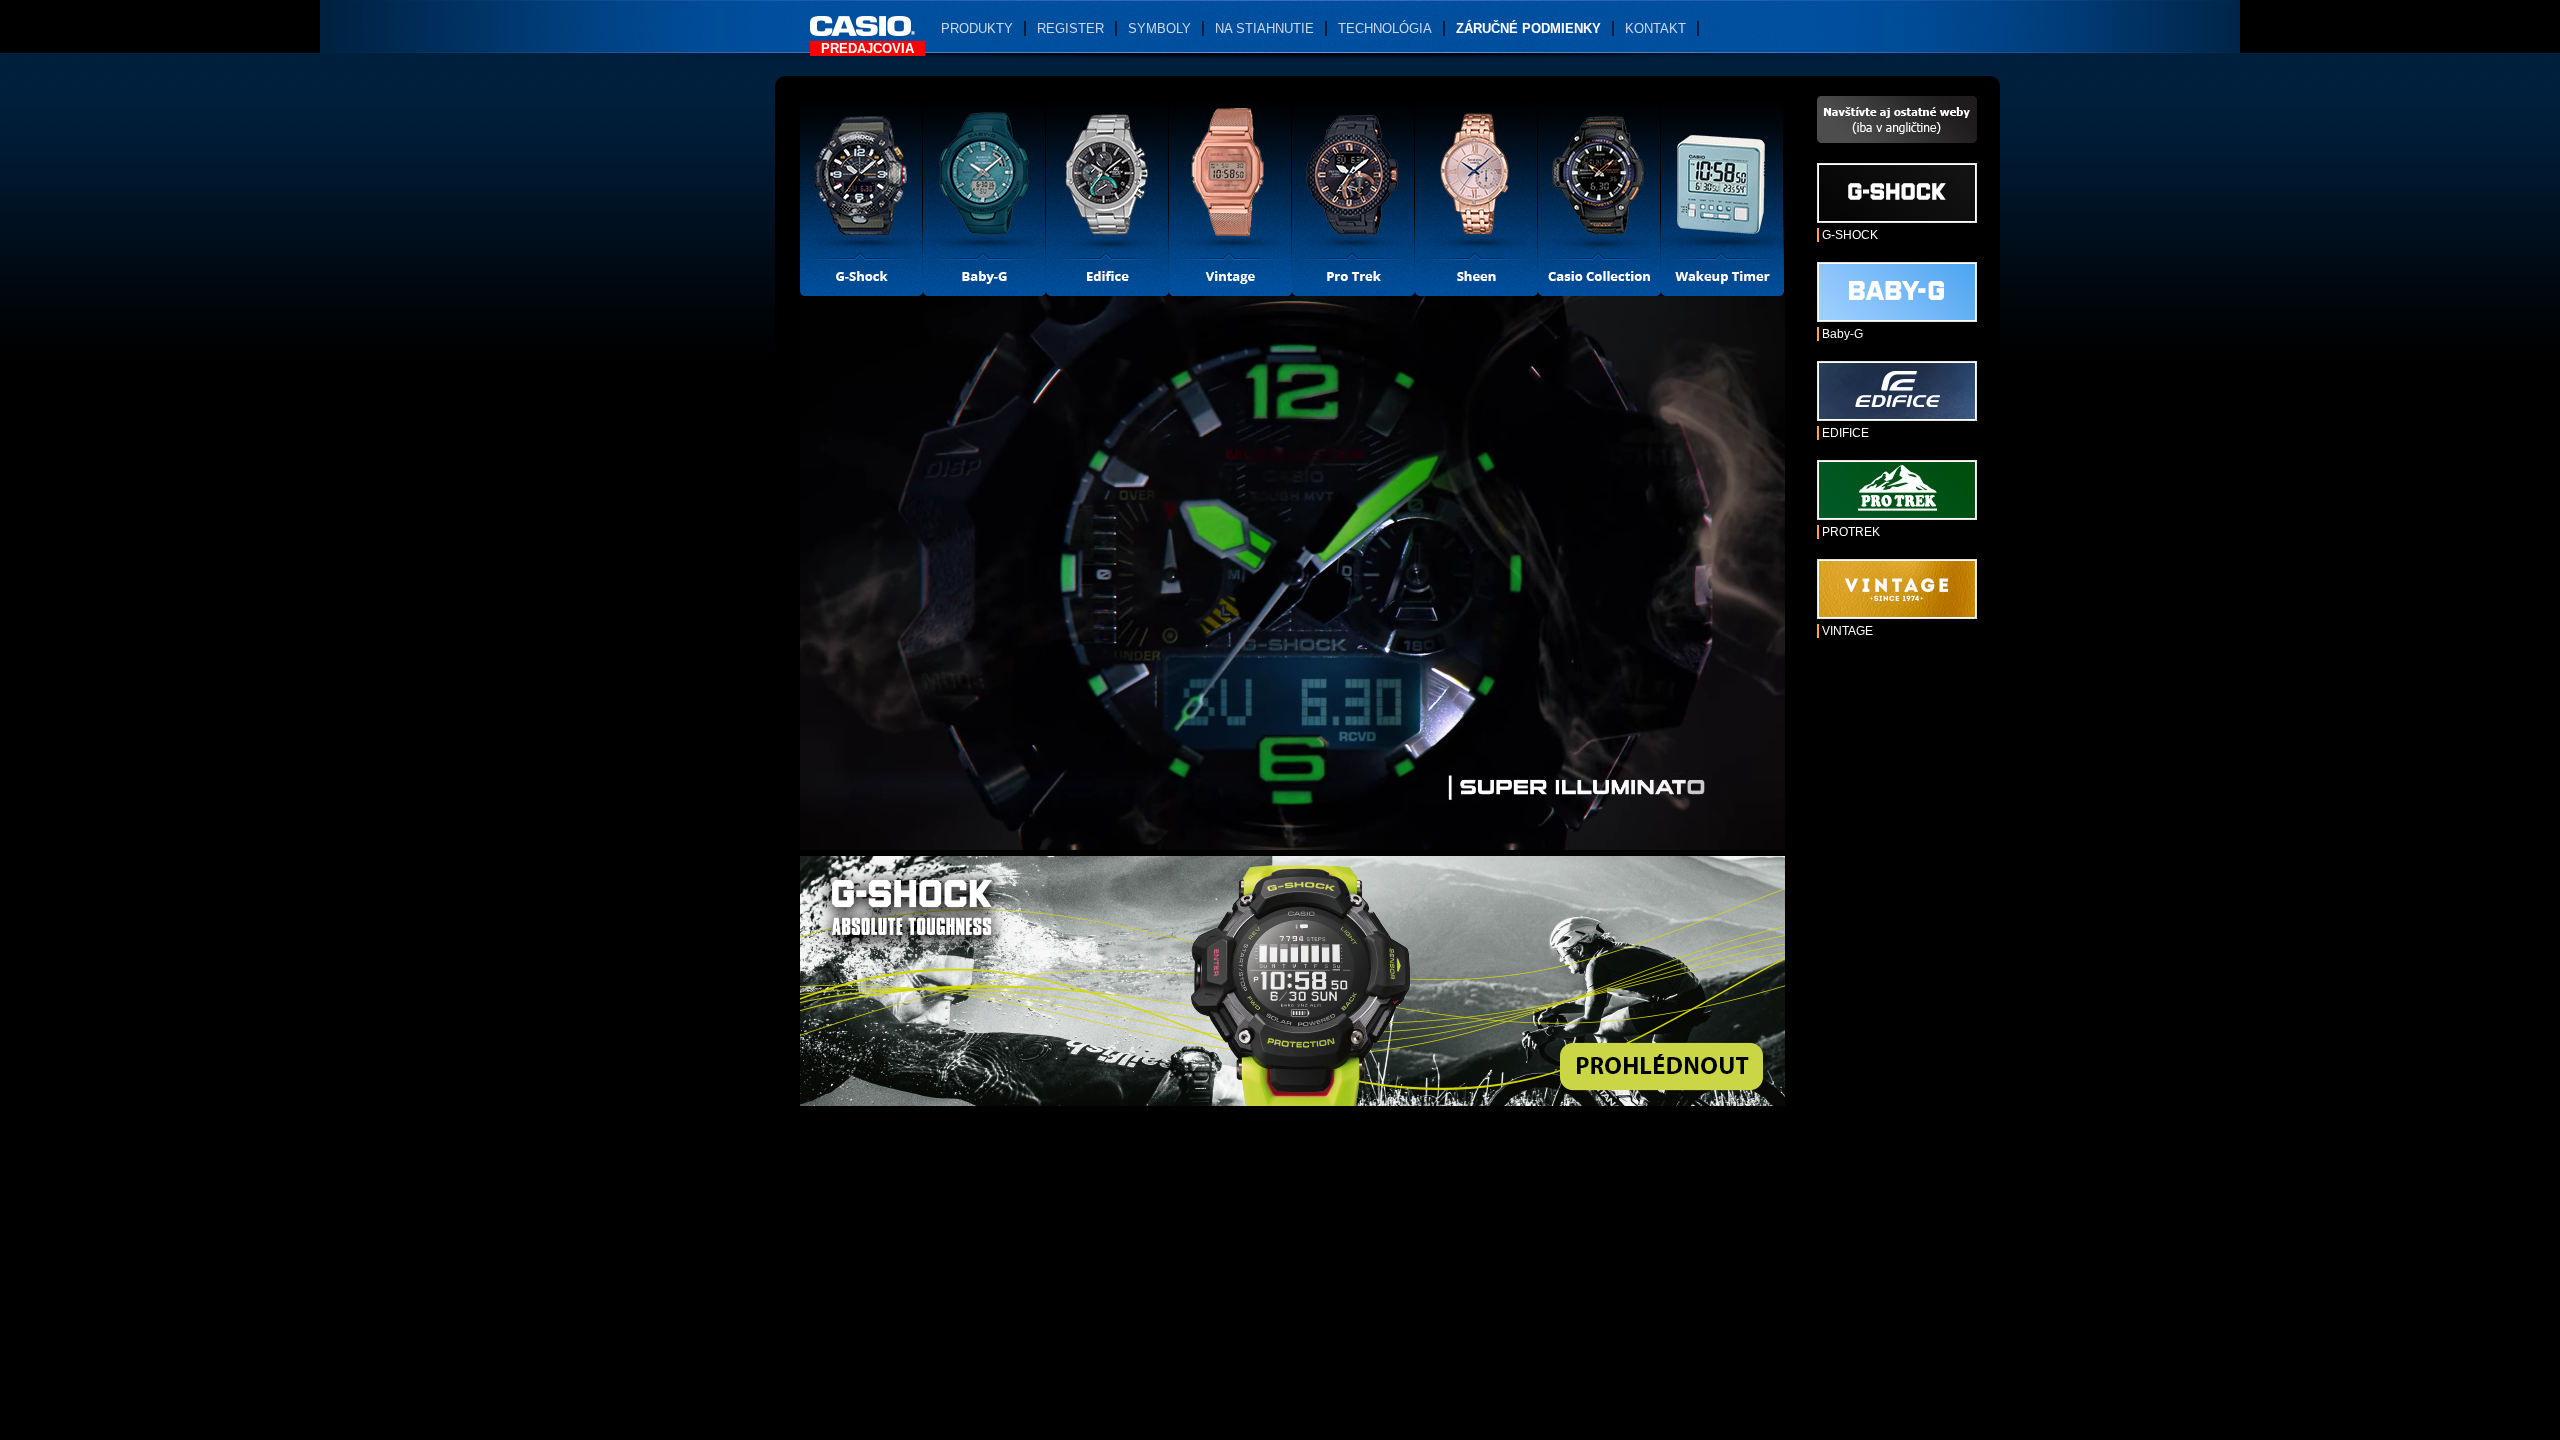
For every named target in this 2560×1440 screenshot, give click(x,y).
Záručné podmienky (1528, 28)
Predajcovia (867, 48)
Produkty (977, 28)
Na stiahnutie (1264, 28)
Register (1070, 28)
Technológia (1385, 28)
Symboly (1159, 28)
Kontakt (1655, 28)
